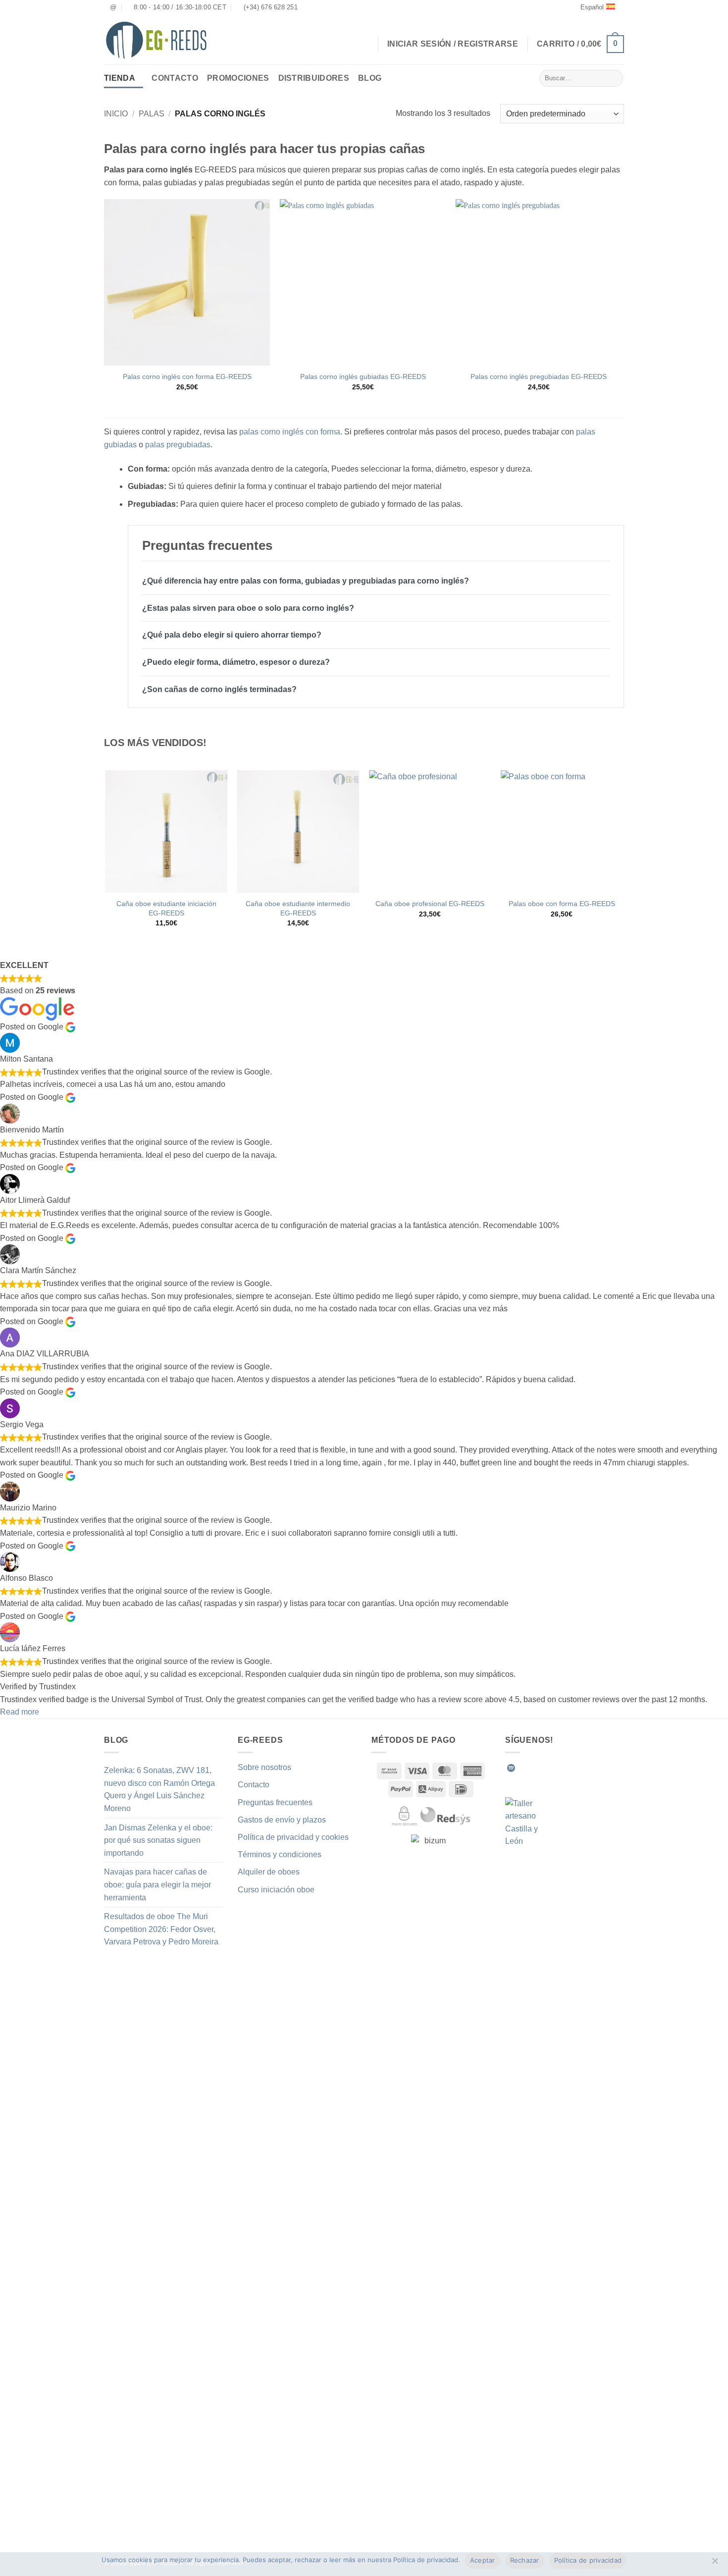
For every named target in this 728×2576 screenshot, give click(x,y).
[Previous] (106, 857)
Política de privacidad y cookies (293, 1837)
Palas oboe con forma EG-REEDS (562, 904)
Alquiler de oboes (269, 1872)
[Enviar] (614, 78)
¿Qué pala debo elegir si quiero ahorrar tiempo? (232, 635)
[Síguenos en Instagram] (535, 1768)
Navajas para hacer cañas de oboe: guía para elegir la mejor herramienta (157, 1884)
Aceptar (483, 2560)
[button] (580, 44)
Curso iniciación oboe (276, 1890)
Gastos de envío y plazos (282, 1820)
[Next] (623, 857)
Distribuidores (314, 78)
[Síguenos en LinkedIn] (584, 1768)
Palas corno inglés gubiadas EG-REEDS (363, 376)
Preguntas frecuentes (275, 1802)
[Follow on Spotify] (511, 1768)
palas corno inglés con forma (290, 432)
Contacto (175, 78)
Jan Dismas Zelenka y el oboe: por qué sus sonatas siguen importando (158, 1840)
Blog (370, 78)
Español (592, 7)
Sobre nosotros (264, 1767)
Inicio (116, 114)
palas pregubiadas (178, 445)
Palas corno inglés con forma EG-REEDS (187, 376)
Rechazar (525, 2560)
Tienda (120, 78)
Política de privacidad (588, 2560)
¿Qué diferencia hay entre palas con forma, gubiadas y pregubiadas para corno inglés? (306, 581)
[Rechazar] (715, 2564)
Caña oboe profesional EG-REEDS (430, 904)
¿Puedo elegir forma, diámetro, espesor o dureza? (236, 662)
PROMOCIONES (238, 78)
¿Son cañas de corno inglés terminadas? (219, 689)
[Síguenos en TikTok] (547, 1768)
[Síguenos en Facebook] (523, 1768)
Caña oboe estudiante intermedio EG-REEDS (298, 908)
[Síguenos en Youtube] (596, 1768)
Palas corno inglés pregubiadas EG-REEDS (539, 376)
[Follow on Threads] (572, 1768)
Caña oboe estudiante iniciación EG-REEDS (166, 908)
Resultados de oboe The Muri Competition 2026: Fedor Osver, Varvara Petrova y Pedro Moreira (161, 1929)
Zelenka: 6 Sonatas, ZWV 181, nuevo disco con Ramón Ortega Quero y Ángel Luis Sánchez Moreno (159, 1789)
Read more (20, 1712)
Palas (152, 114)
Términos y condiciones (280, 1854)
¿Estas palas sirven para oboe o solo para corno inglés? (248, 608)
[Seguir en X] (560, 1768)
